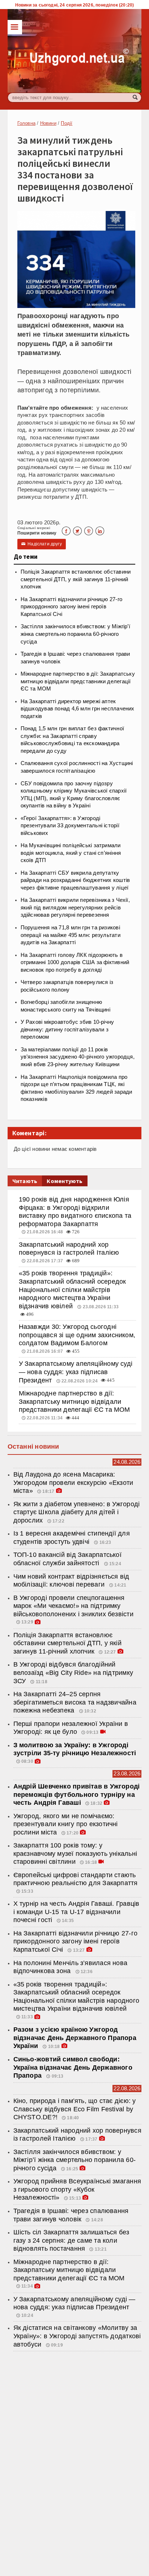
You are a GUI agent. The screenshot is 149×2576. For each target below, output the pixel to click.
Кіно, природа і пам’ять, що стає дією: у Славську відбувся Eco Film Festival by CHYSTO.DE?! (75, 2109)
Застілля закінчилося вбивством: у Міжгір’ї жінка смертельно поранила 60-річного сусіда (75, 634)
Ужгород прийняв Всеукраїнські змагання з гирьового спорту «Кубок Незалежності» (77, 2189)
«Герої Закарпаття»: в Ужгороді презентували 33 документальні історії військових (70, 826)
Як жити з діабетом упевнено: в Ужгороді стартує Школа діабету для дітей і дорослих (77, 1512)
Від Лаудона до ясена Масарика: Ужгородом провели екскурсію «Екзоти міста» (73, 1483)
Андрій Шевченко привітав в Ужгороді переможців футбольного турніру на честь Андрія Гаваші (77, 1794)
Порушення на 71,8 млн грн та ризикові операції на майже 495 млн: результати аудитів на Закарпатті (71, 935)
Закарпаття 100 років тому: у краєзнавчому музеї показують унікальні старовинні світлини (75, 1853)
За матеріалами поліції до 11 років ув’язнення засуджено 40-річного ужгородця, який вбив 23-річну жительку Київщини (78, 1057)
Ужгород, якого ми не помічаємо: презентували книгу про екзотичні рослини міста (66, 1824)
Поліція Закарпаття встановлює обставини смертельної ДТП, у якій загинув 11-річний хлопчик (76, 579)
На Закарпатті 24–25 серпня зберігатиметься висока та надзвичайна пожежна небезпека (75, 1702)
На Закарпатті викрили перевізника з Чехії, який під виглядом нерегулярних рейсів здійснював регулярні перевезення (75, 907)
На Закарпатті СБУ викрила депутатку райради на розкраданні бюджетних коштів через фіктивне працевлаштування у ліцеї (75, 880)
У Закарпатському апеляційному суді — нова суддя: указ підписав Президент (76, 1372)
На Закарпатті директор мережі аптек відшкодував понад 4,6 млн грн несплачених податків (78, 709)
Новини (48, 123)
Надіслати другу (42, 544)
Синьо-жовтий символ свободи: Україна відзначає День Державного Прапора (73, 2067)
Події (67, 123)
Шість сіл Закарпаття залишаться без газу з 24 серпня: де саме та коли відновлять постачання (71, 2240)
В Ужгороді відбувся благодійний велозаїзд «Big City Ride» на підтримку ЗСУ (73, 1673)
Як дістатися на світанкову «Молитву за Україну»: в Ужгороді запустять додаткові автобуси (77, 2336)
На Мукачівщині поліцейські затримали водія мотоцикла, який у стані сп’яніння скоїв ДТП (71, 853)
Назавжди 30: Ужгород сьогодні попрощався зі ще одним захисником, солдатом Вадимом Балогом (77, 1335)
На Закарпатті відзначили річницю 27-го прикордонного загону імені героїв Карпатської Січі (71, 607)
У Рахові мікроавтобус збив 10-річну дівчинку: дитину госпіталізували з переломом (67, 1029)
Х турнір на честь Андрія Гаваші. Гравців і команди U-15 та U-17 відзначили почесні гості (76, 1912)
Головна (26, 123)
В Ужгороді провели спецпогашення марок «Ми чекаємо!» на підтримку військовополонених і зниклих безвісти (73, 1606)
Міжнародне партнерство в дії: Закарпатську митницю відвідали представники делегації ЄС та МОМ (78, 681)
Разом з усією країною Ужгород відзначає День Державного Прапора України (75, 2038)
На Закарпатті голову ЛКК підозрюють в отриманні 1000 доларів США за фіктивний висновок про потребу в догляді (75, 962)
